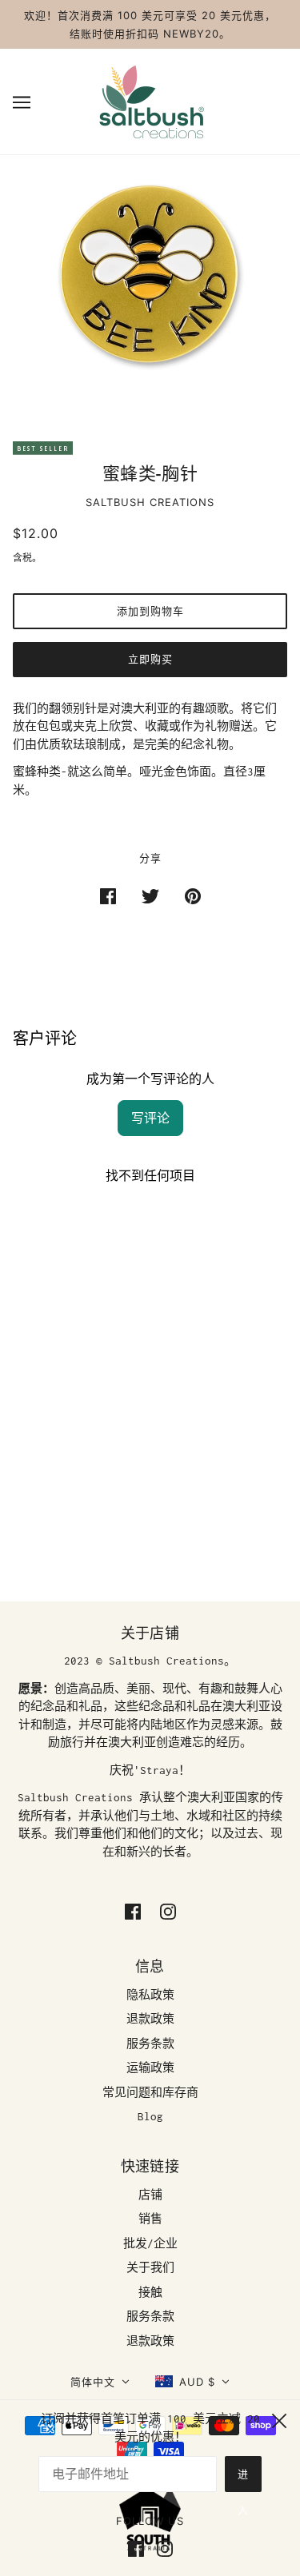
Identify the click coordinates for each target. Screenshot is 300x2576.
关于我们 (150, 2267)
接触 (150, 2292)
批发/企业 (150, 2243)
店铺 (150, 2195)
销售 (150, 2219)
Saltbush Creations (150, 502)
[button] (100, 2382)
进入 (243, 2480)
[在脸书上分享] (108, 896)
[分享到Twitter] (150, 896)
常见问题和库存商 (150, 2092)
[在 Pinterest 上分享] (193, 896)
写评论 (150, 1118)
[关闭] (279, 2418)
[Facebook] (139, 2548)
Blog (150, 2116)
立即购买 (150, 659)
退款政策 (150, 2019)
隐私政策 (150, 1995)
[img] (133, 1910)
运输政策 (150, 2068)
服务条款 (150, 2044)
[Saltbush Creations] (150, 100)
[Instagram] (162, 2548)
